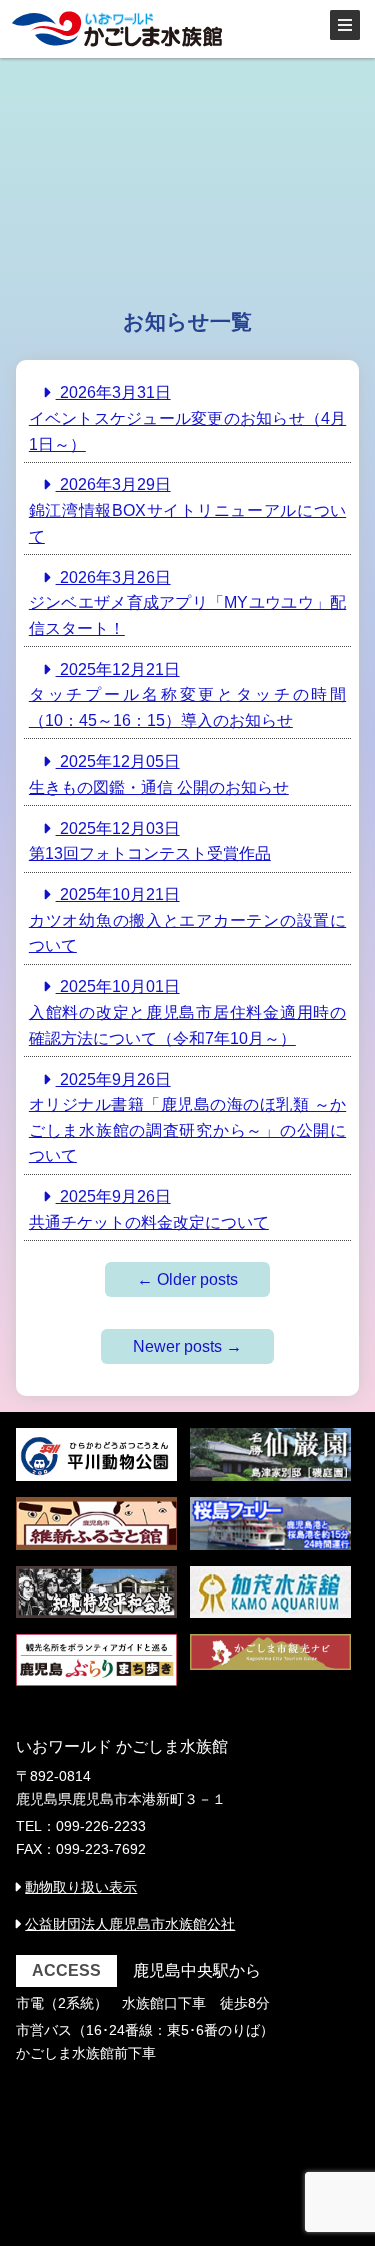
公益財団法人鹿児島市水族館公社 (130, 1924)
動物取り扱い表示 (81, 1887)
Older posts (187, 1279)
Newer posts (187, 1346)
